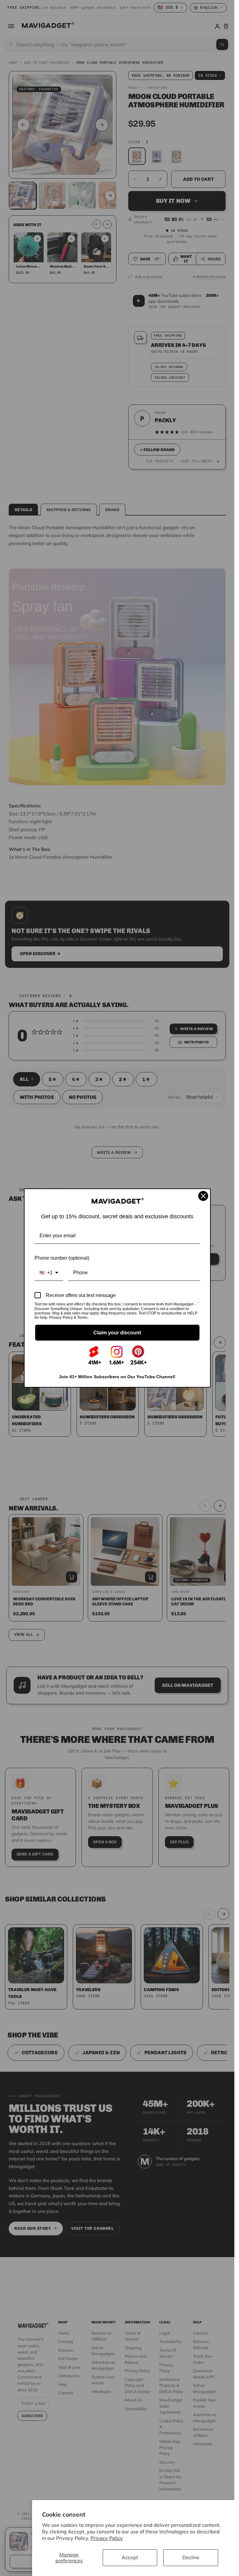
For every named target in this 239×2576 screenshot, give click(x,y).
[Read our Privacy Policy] (199, 1305)
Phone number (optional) (62, 1258)
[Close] (203, 1196)
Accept (130, 2557)
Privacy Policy (107, 2538)
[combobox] (49, 1273)
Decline (191, 2557)
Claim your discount (117, 1333)
